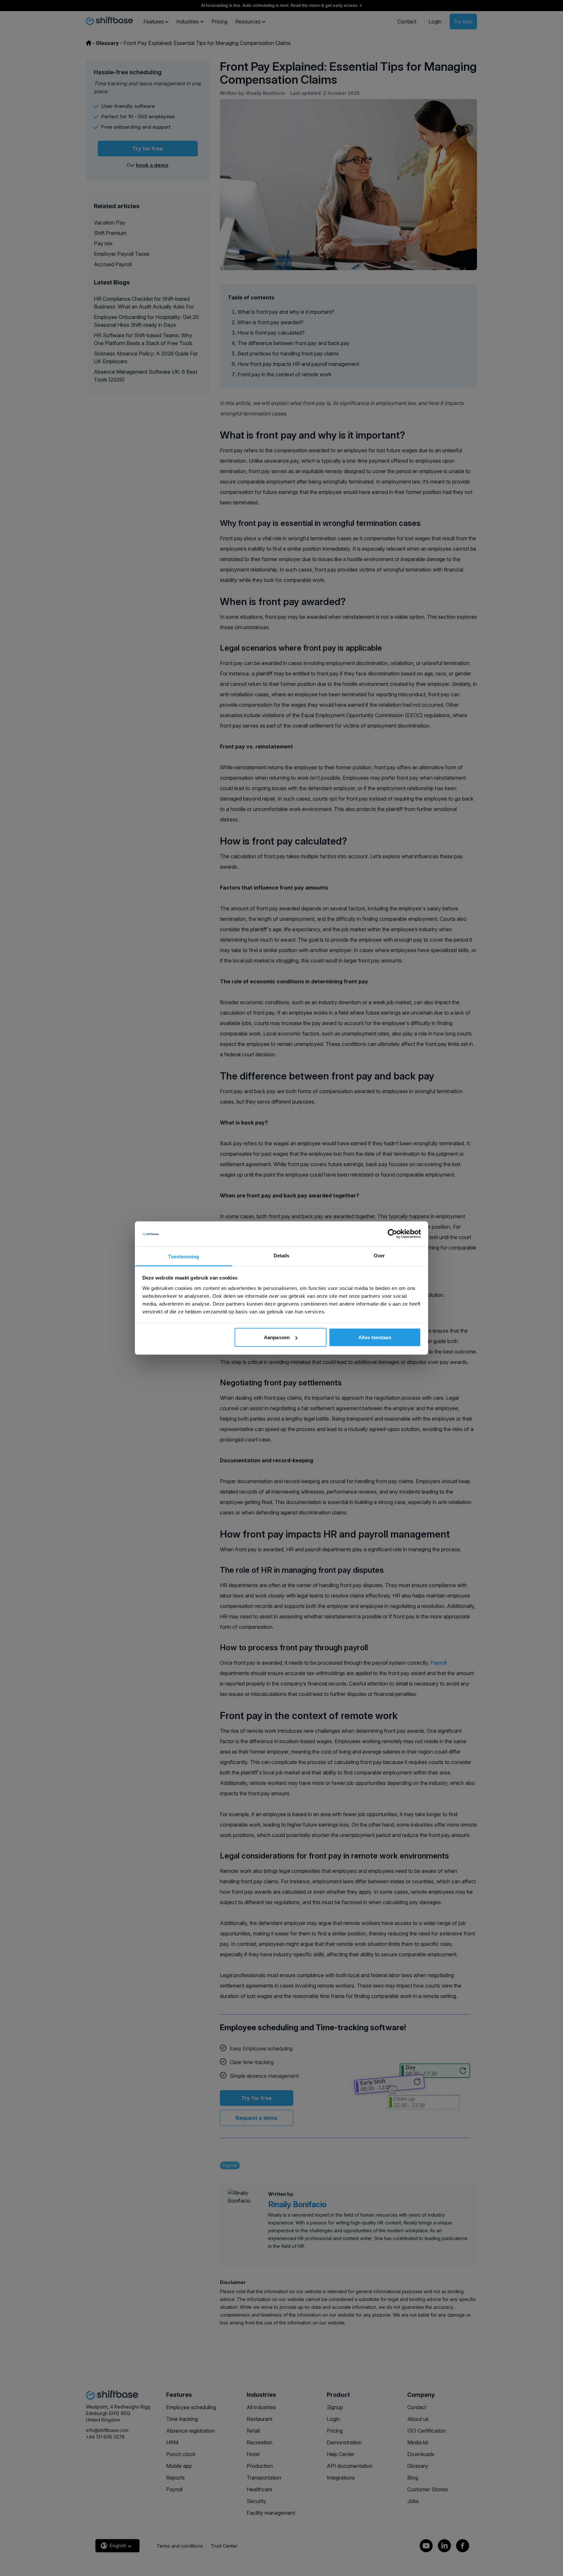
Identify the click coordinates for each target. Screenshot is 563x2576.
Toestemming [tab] (184, 1256)
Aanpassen (277, 1337)
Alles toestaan (375, 1337)
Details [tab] (282, 1255)
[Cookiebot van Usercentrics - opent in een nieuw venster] (392, 1234)
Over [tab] (379, 1255)
